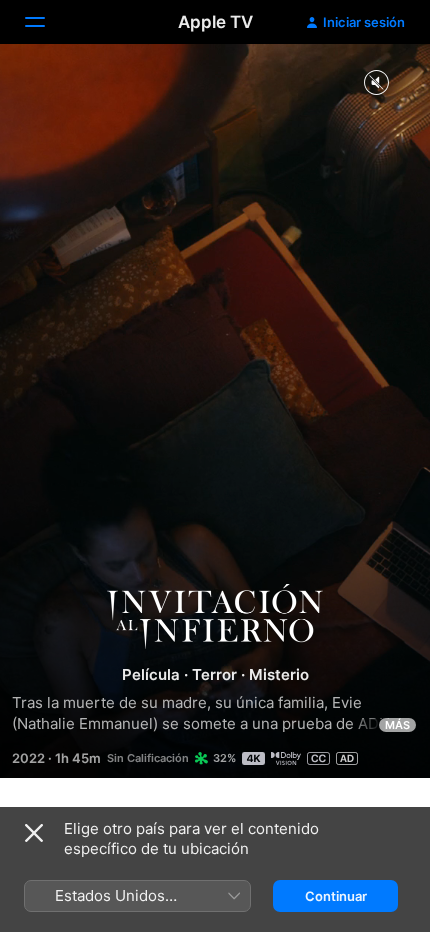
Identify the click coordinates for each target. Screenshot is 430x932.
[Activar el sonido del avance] (376, 83)
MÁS (397, 725)
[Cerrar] (34, 833)
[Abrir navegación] (47, 22)
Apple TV (215, 22)
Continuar (336, 896)
